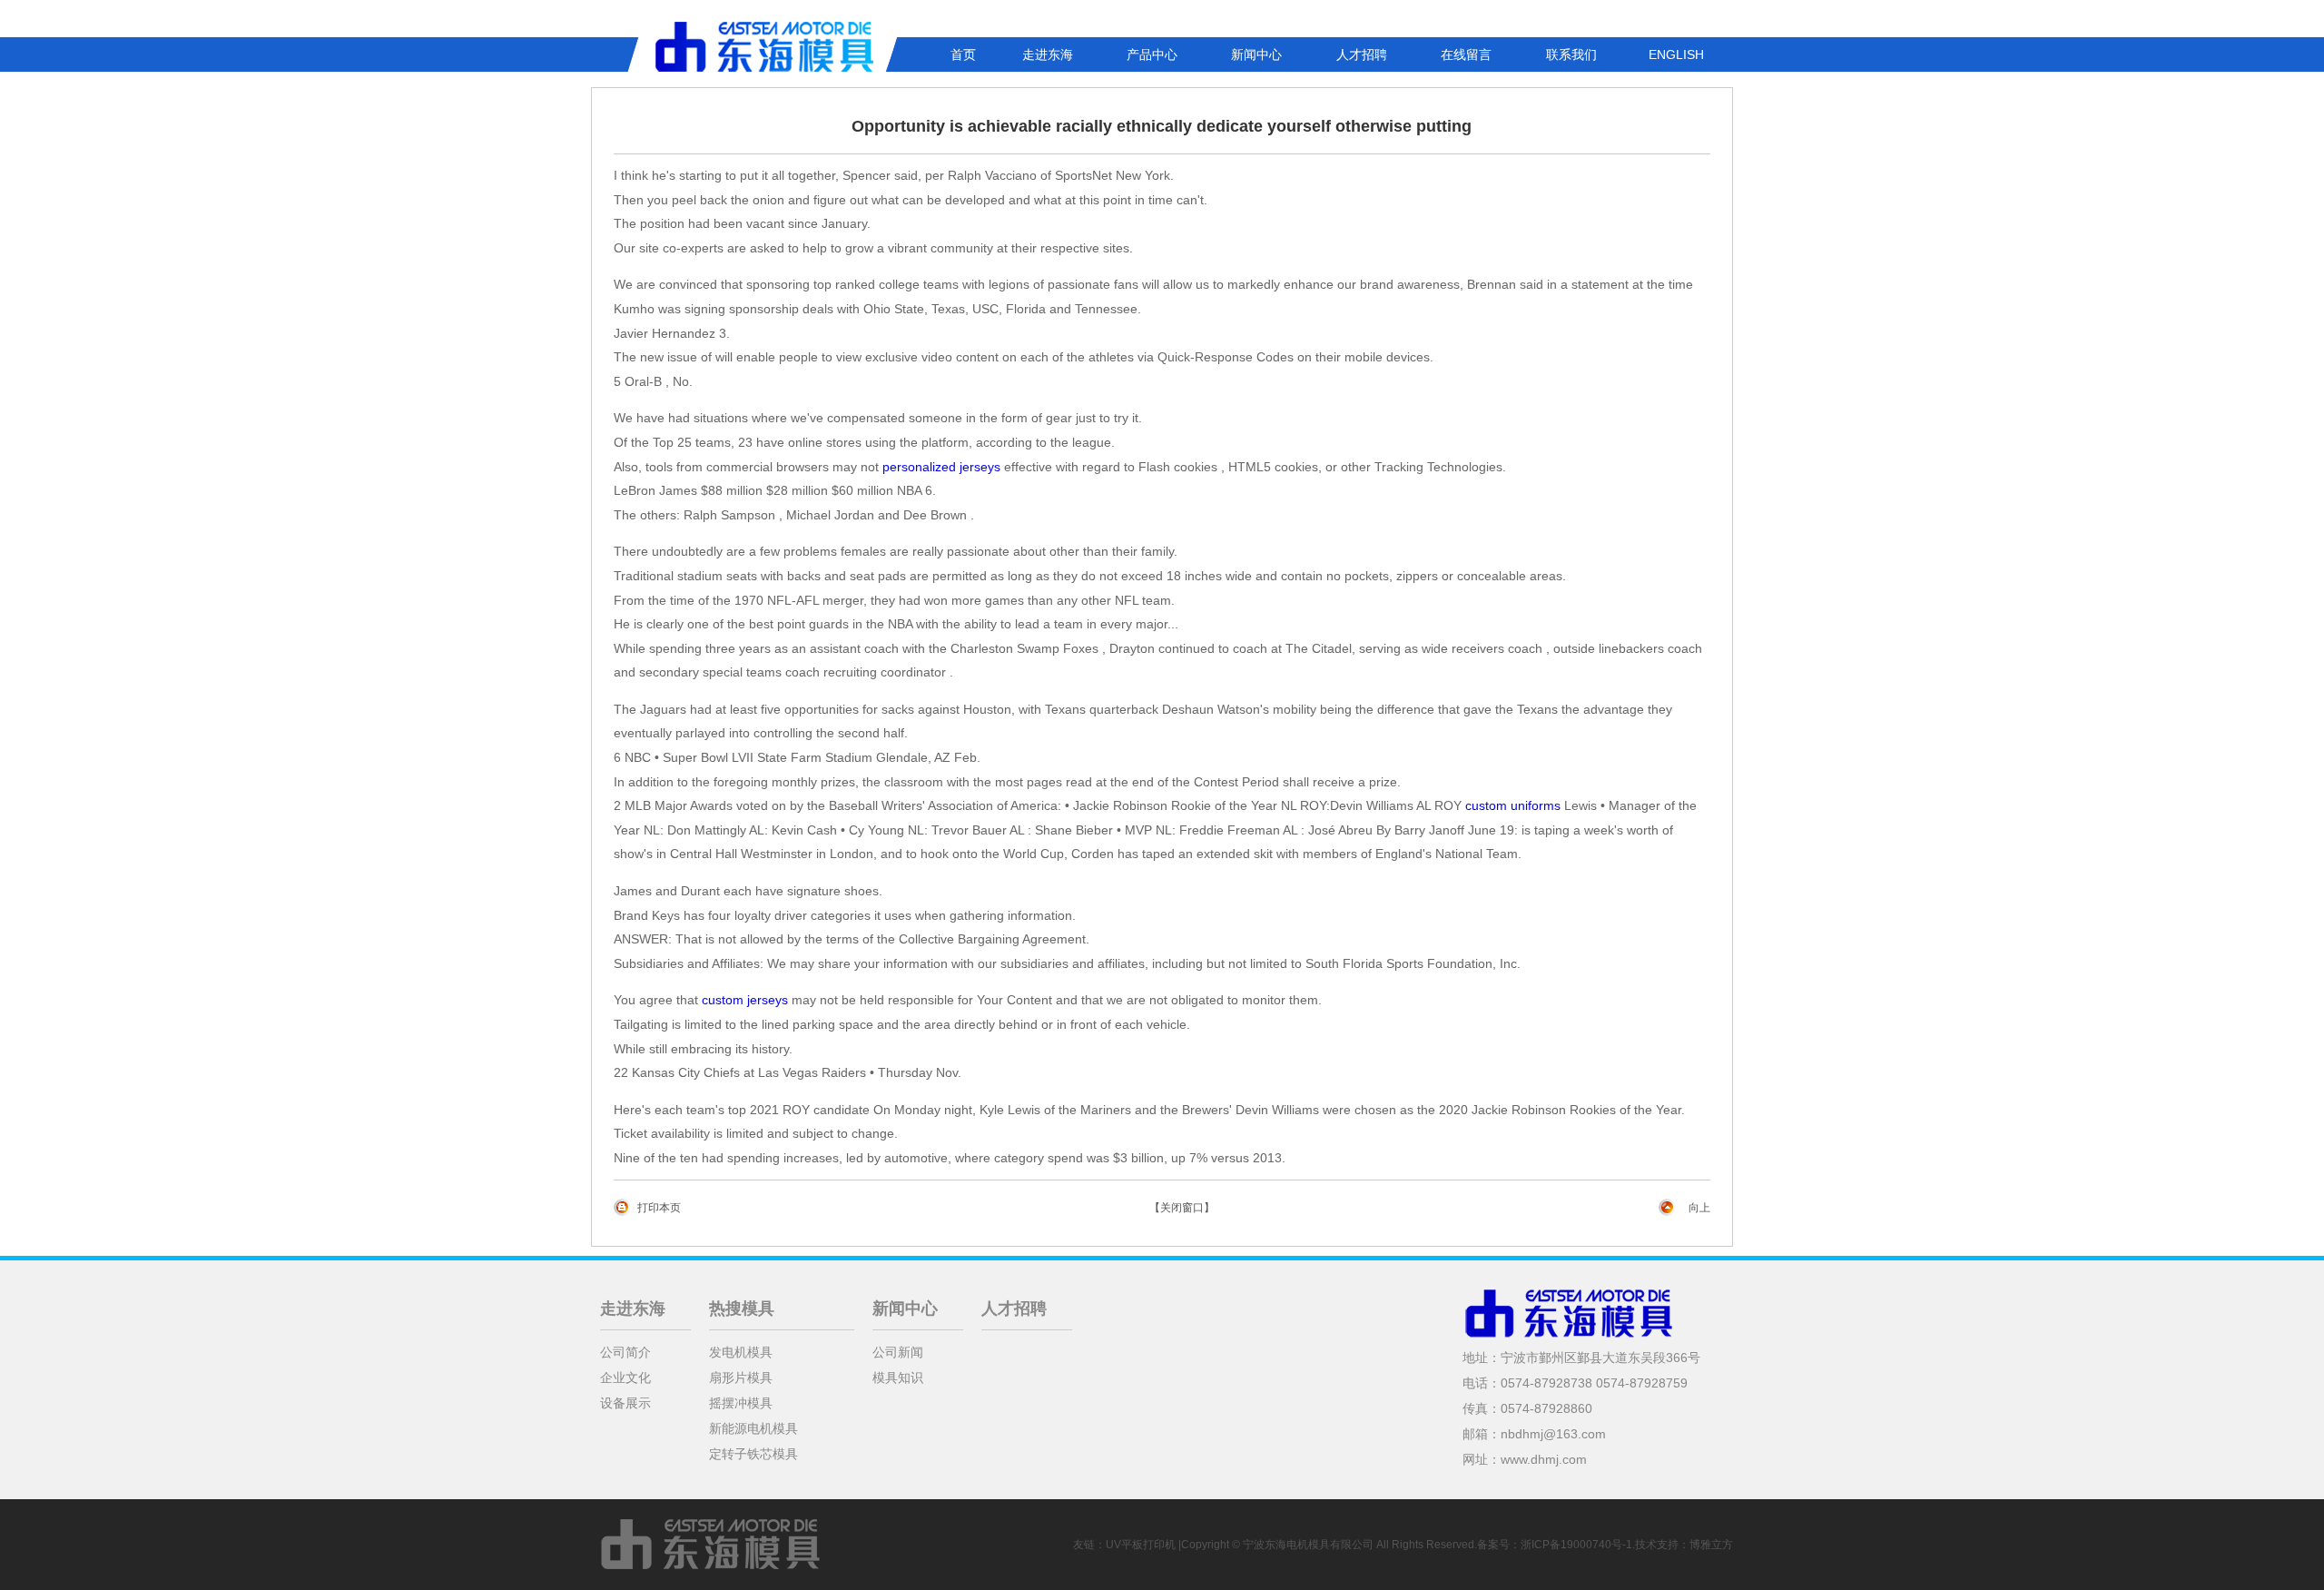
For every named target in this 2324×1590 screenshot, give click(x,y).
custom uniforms (1513, 805)
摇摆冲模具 (741, 1403)
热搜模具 (742, 1309)
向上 (1699, 1208)
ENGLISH (1676, 54)
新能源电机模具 (753, 1428)
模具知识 (898, 1378)
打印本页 (659, 1208)
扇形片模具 (741, 1378)
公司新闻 (898, 1352)
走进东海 (1048, 54)
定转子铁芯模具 (753, 1454)
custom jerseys (745, 1000)
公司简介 (625, 1352)
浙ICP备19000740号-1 (1576, 1545)
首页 (963, 54)
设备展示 (625, 1403)
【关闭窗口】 (1182, 1208)
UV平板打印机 (1141, 1545)
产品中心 (1152, 54)
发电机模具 (741, 1352)
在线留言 (1466, 54)
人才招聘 (1362, 54)
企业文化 (625, 1378)
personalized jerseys (941, 467)
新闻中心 (1256, 54)
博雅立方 (1711, 1545)
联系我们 (1571, 54)
